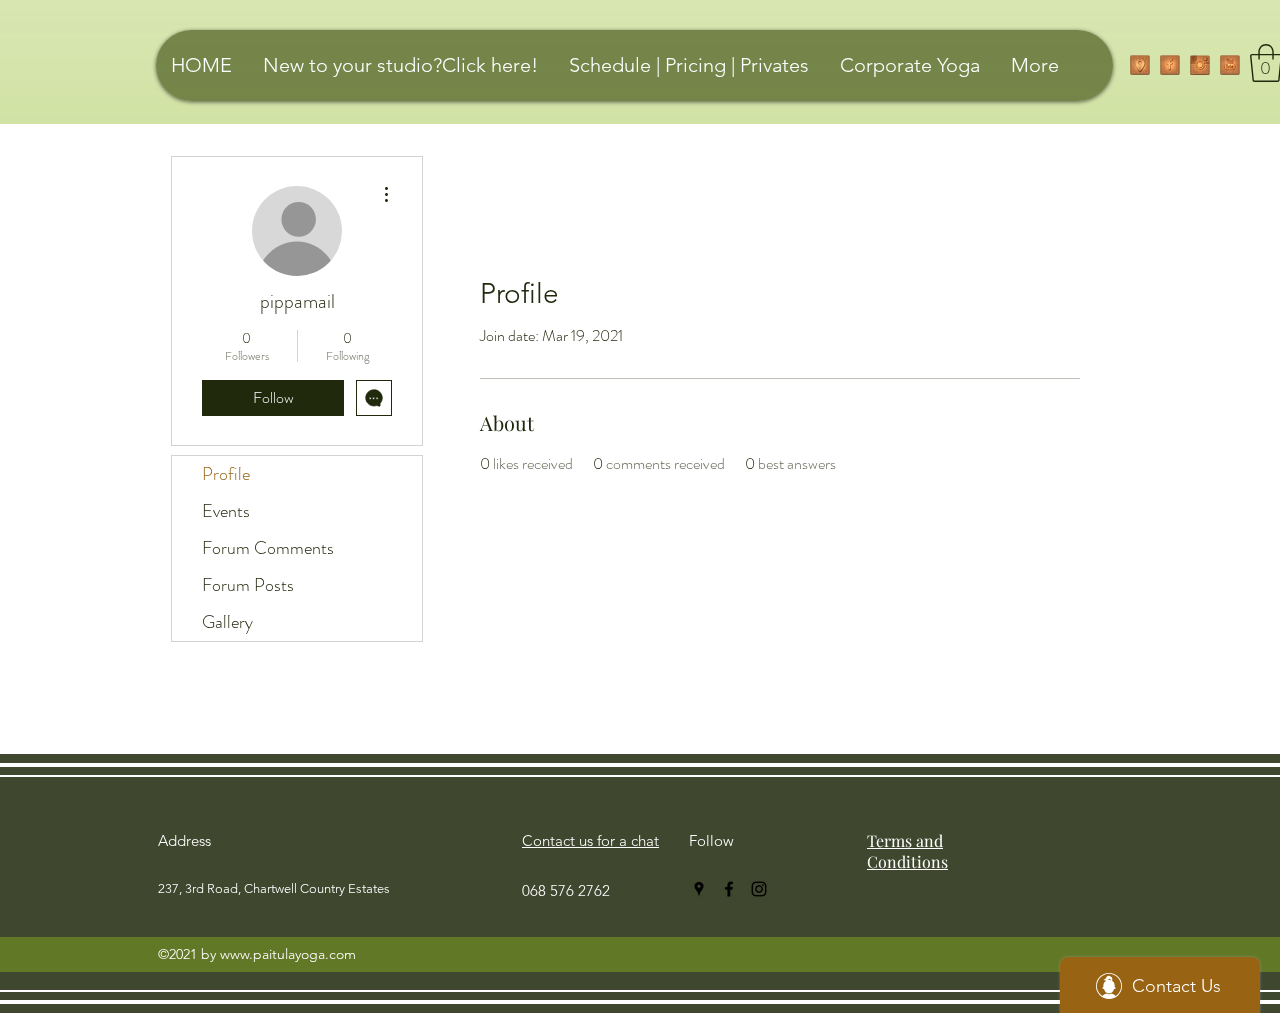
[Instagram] (1200, 65)
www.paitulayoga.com (288, 954)
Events (226, 511)
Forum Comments (268, 548)
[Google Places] (1140, 65)
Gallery (227, 622)
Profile (226, 474)
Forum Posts (248, 585)
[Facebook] (1170, 65)
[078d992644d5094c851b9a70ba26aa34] (1230, 65)
